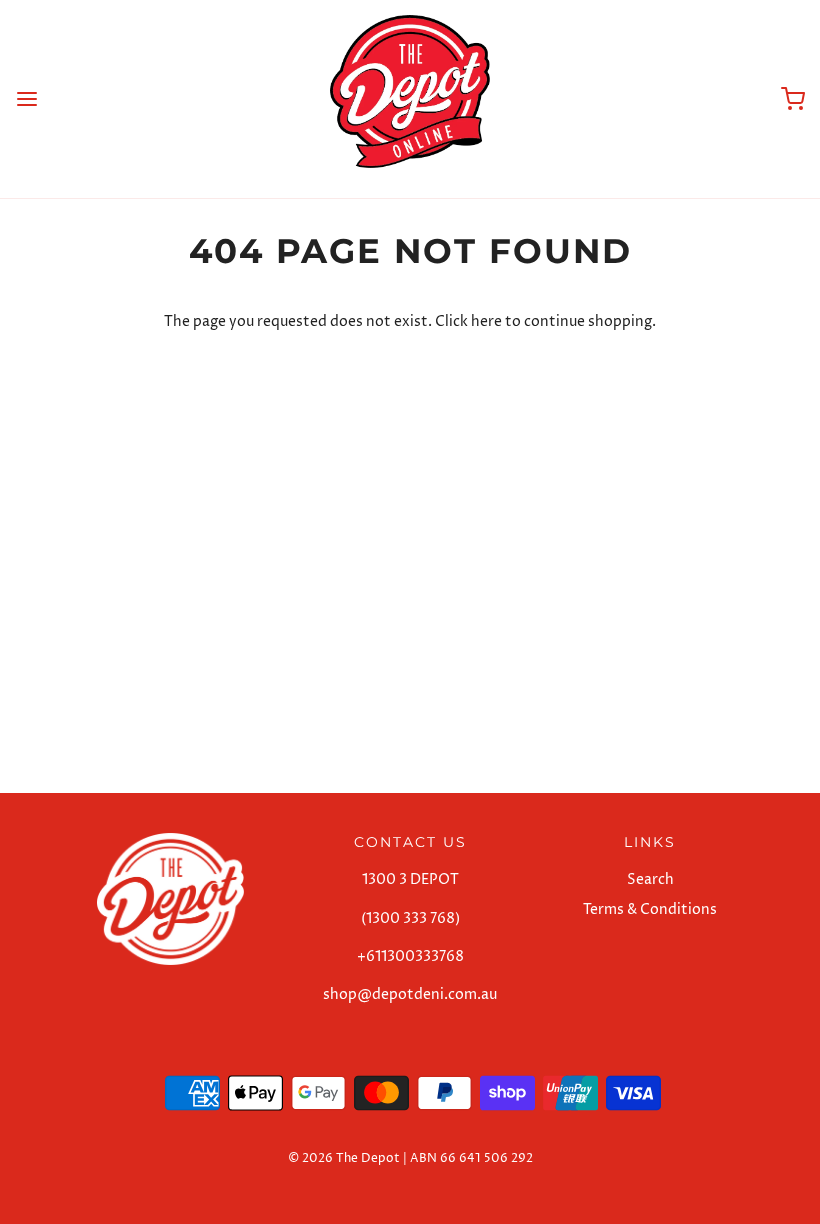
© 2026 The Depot (344, 1158)
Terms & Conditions (650, 909)
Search (650, 879)
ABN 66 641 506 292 (471, 1158)
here (486, 321)
